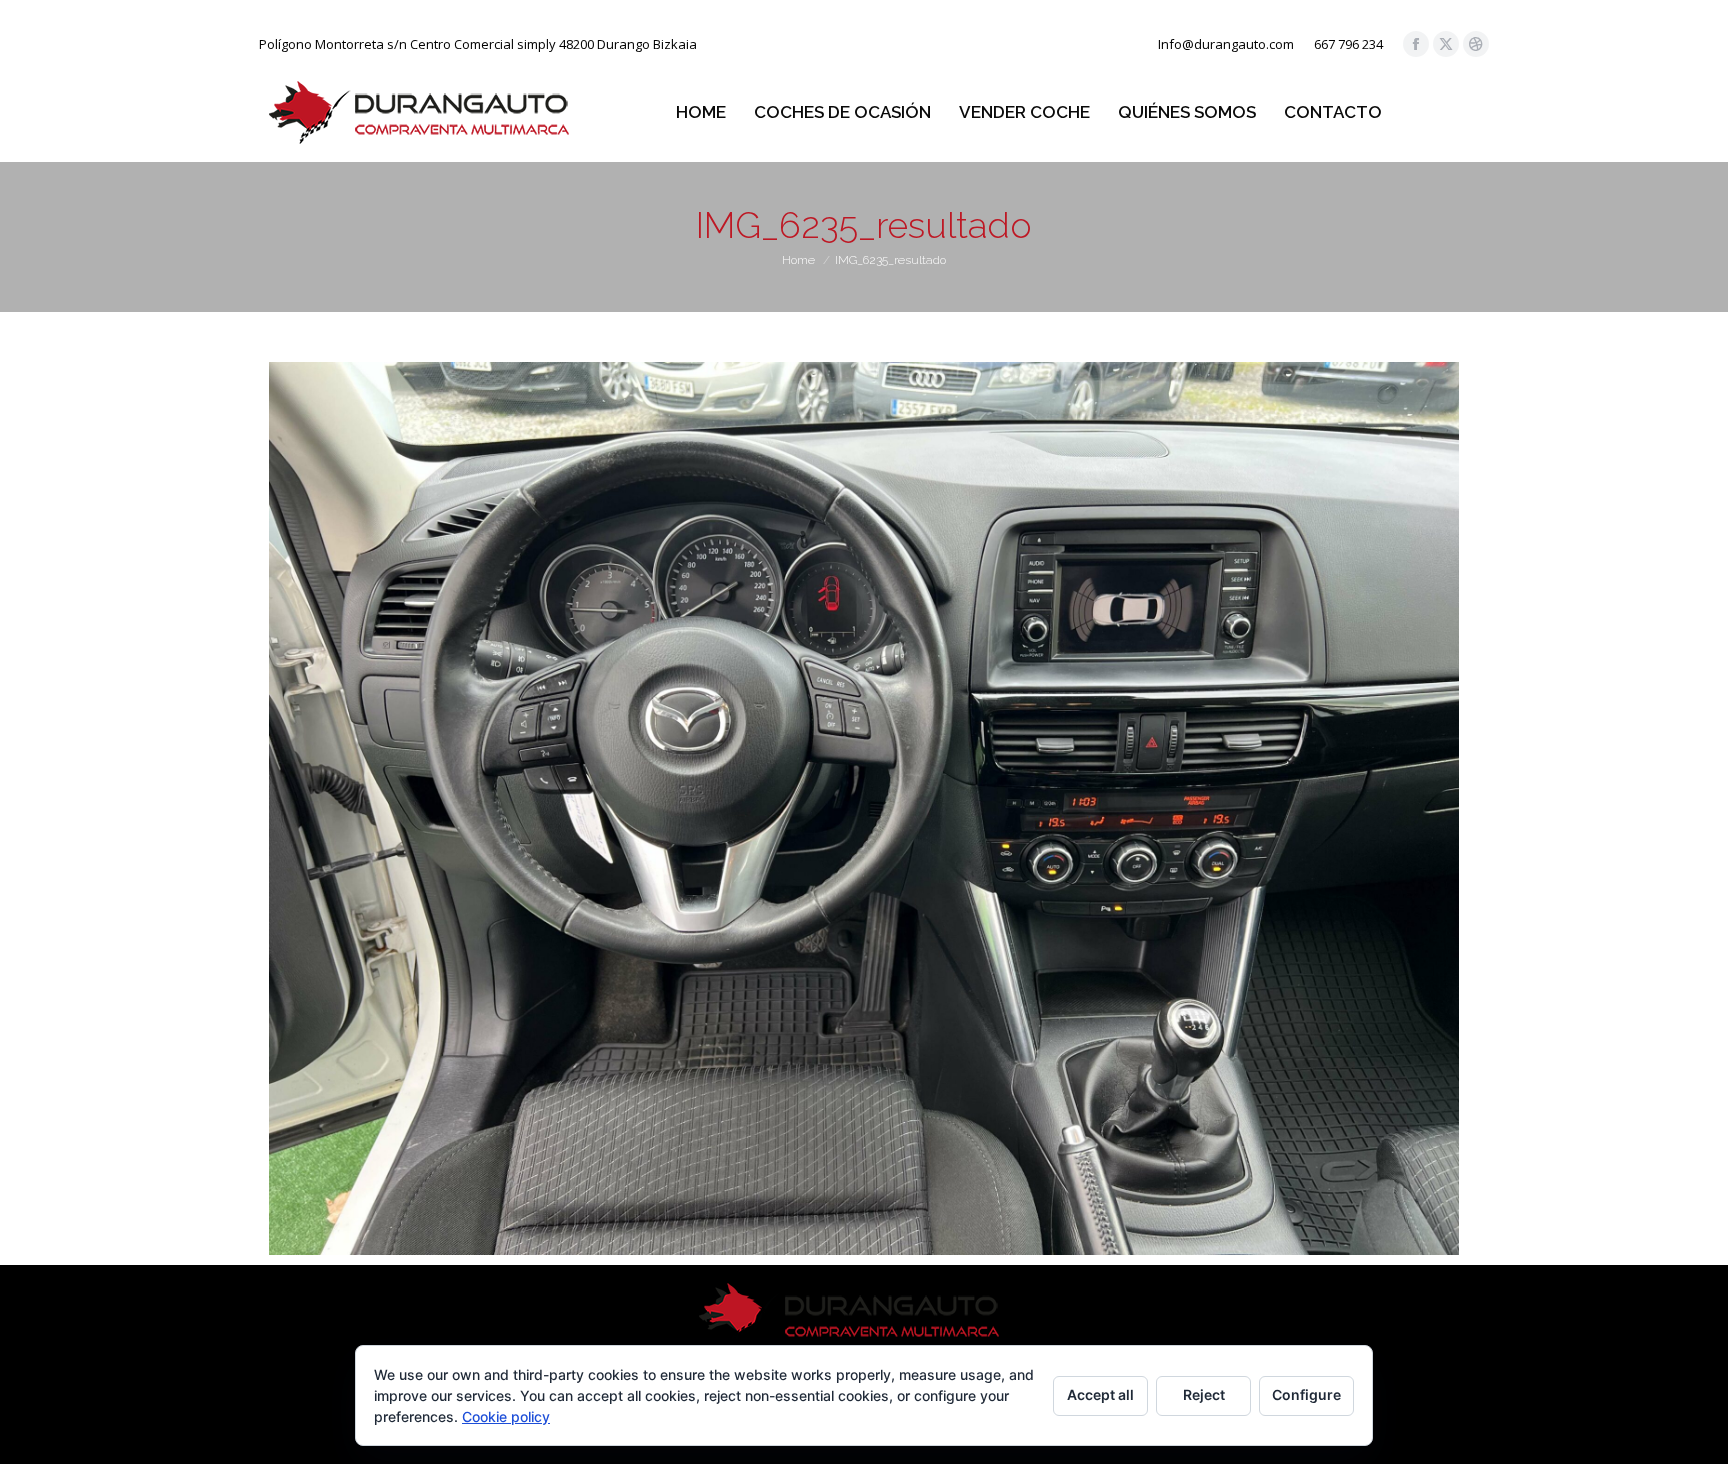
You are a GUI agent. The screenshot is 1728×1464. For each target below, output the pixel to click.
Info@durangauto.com (1226, 44)
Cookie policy (506, 1416)
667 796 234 (1348, 44)
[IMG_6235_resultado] (864, 808)
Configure (1306, 1394)
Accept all (1100, 1394)
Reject (1204, 1394)
